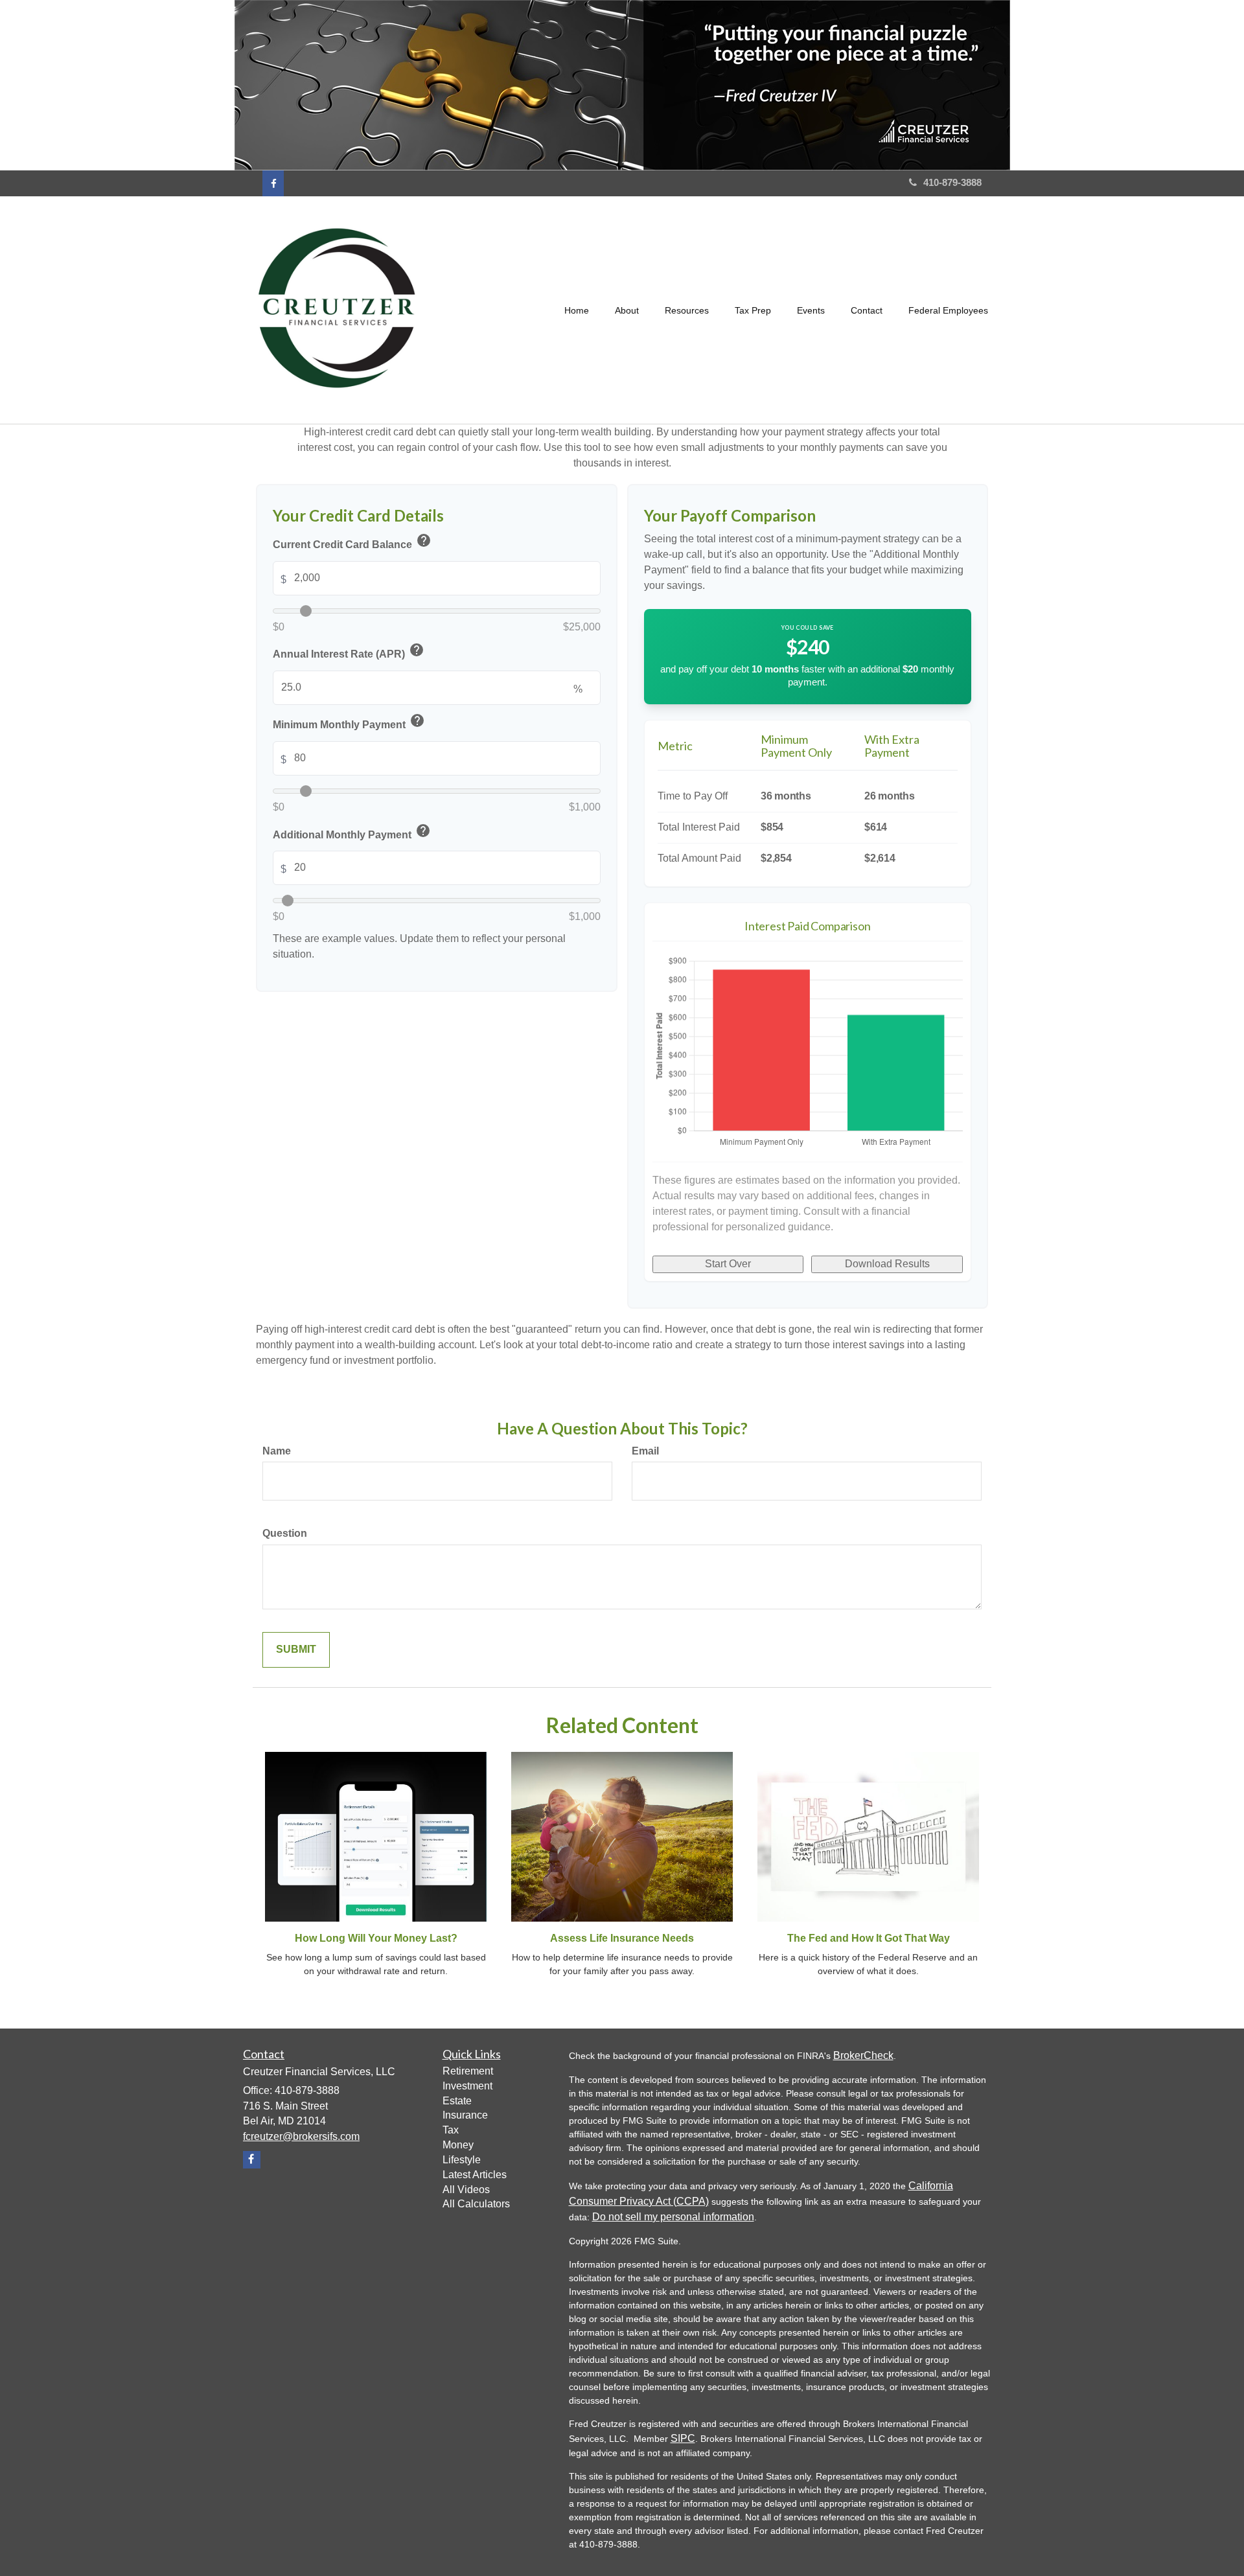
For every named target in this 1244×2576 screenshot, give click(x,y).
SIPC (683, 2438)
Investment (467, 2086)
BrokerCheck (863, 2055)
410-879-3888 (952, 182)
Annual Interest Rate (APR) (349, 652)
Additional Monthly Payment (352, 832)
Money (458, 2145)
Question (285, 1533)
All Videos (466, 2190)
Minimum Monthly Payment (349, 723)
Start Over (728, 1264)
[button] (627, 310)
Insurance (465, 2115)
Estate (457, 2101)
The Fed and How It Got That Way (869, 1938)
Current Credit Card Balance (352, 543)
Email (645, 1451)
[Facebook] (273, 183)
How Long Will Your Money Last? (376, 1938)
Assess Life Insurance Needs (622, 1938)
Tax (451, 2130)
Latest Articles (475, 2175)
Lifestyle (462, 2160)
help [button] (424, 540)
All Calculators (476, 2204)
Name (277, 1451)
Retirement (468, 2071)
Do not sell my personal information (673, 2217)
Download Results (887, 1264)
